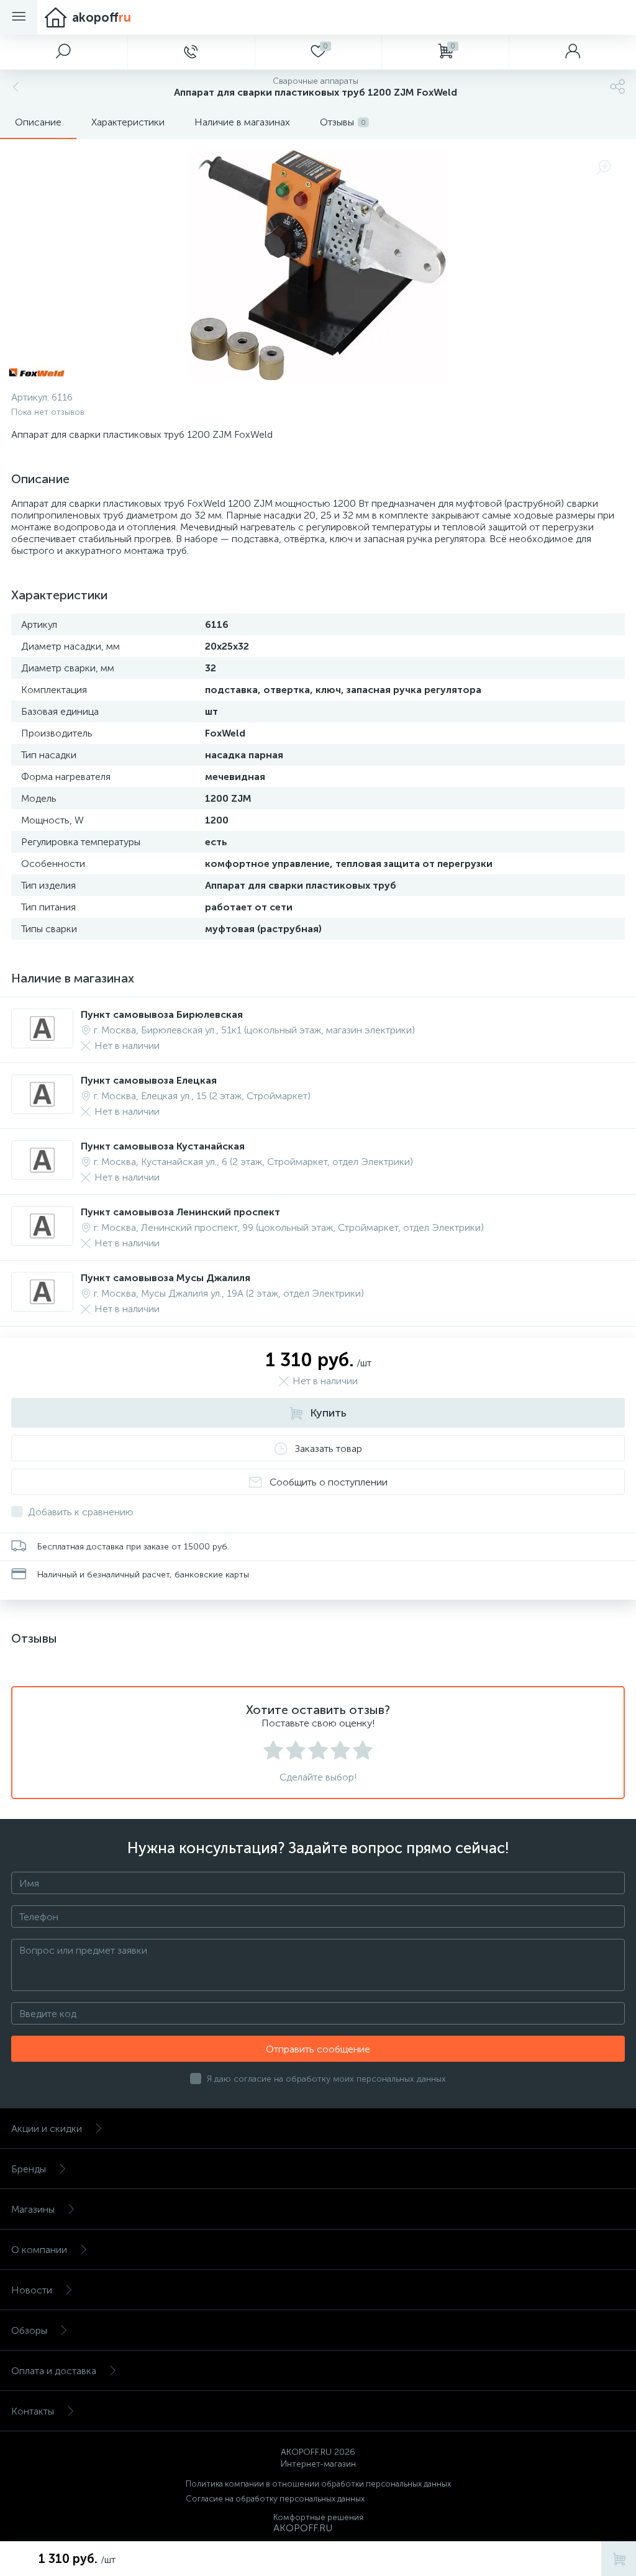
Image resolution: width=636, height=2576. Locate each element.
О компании (39, 2250)
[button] (64, 52)
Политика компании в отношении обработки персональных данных (318, 2484)
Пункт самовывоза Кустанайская (163, 1146)
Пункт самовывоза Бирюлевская (162, 1014)
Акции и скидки (47, 2129)
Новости (32, 2290)
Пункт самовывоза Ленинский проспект (180, 1212)
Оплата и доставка (54, 2371)
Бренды (29, 2169)
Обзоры (29, 2330)
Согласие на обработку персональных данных (275, 2499)
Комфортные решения (318, 2517)
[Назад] (14, 87)
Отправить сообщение (318, 2049)
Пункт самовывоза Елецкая (149, 1080)
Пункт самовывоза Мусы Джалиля (166, 1278)
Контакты (33, 2411)
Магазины (33, 2209)
